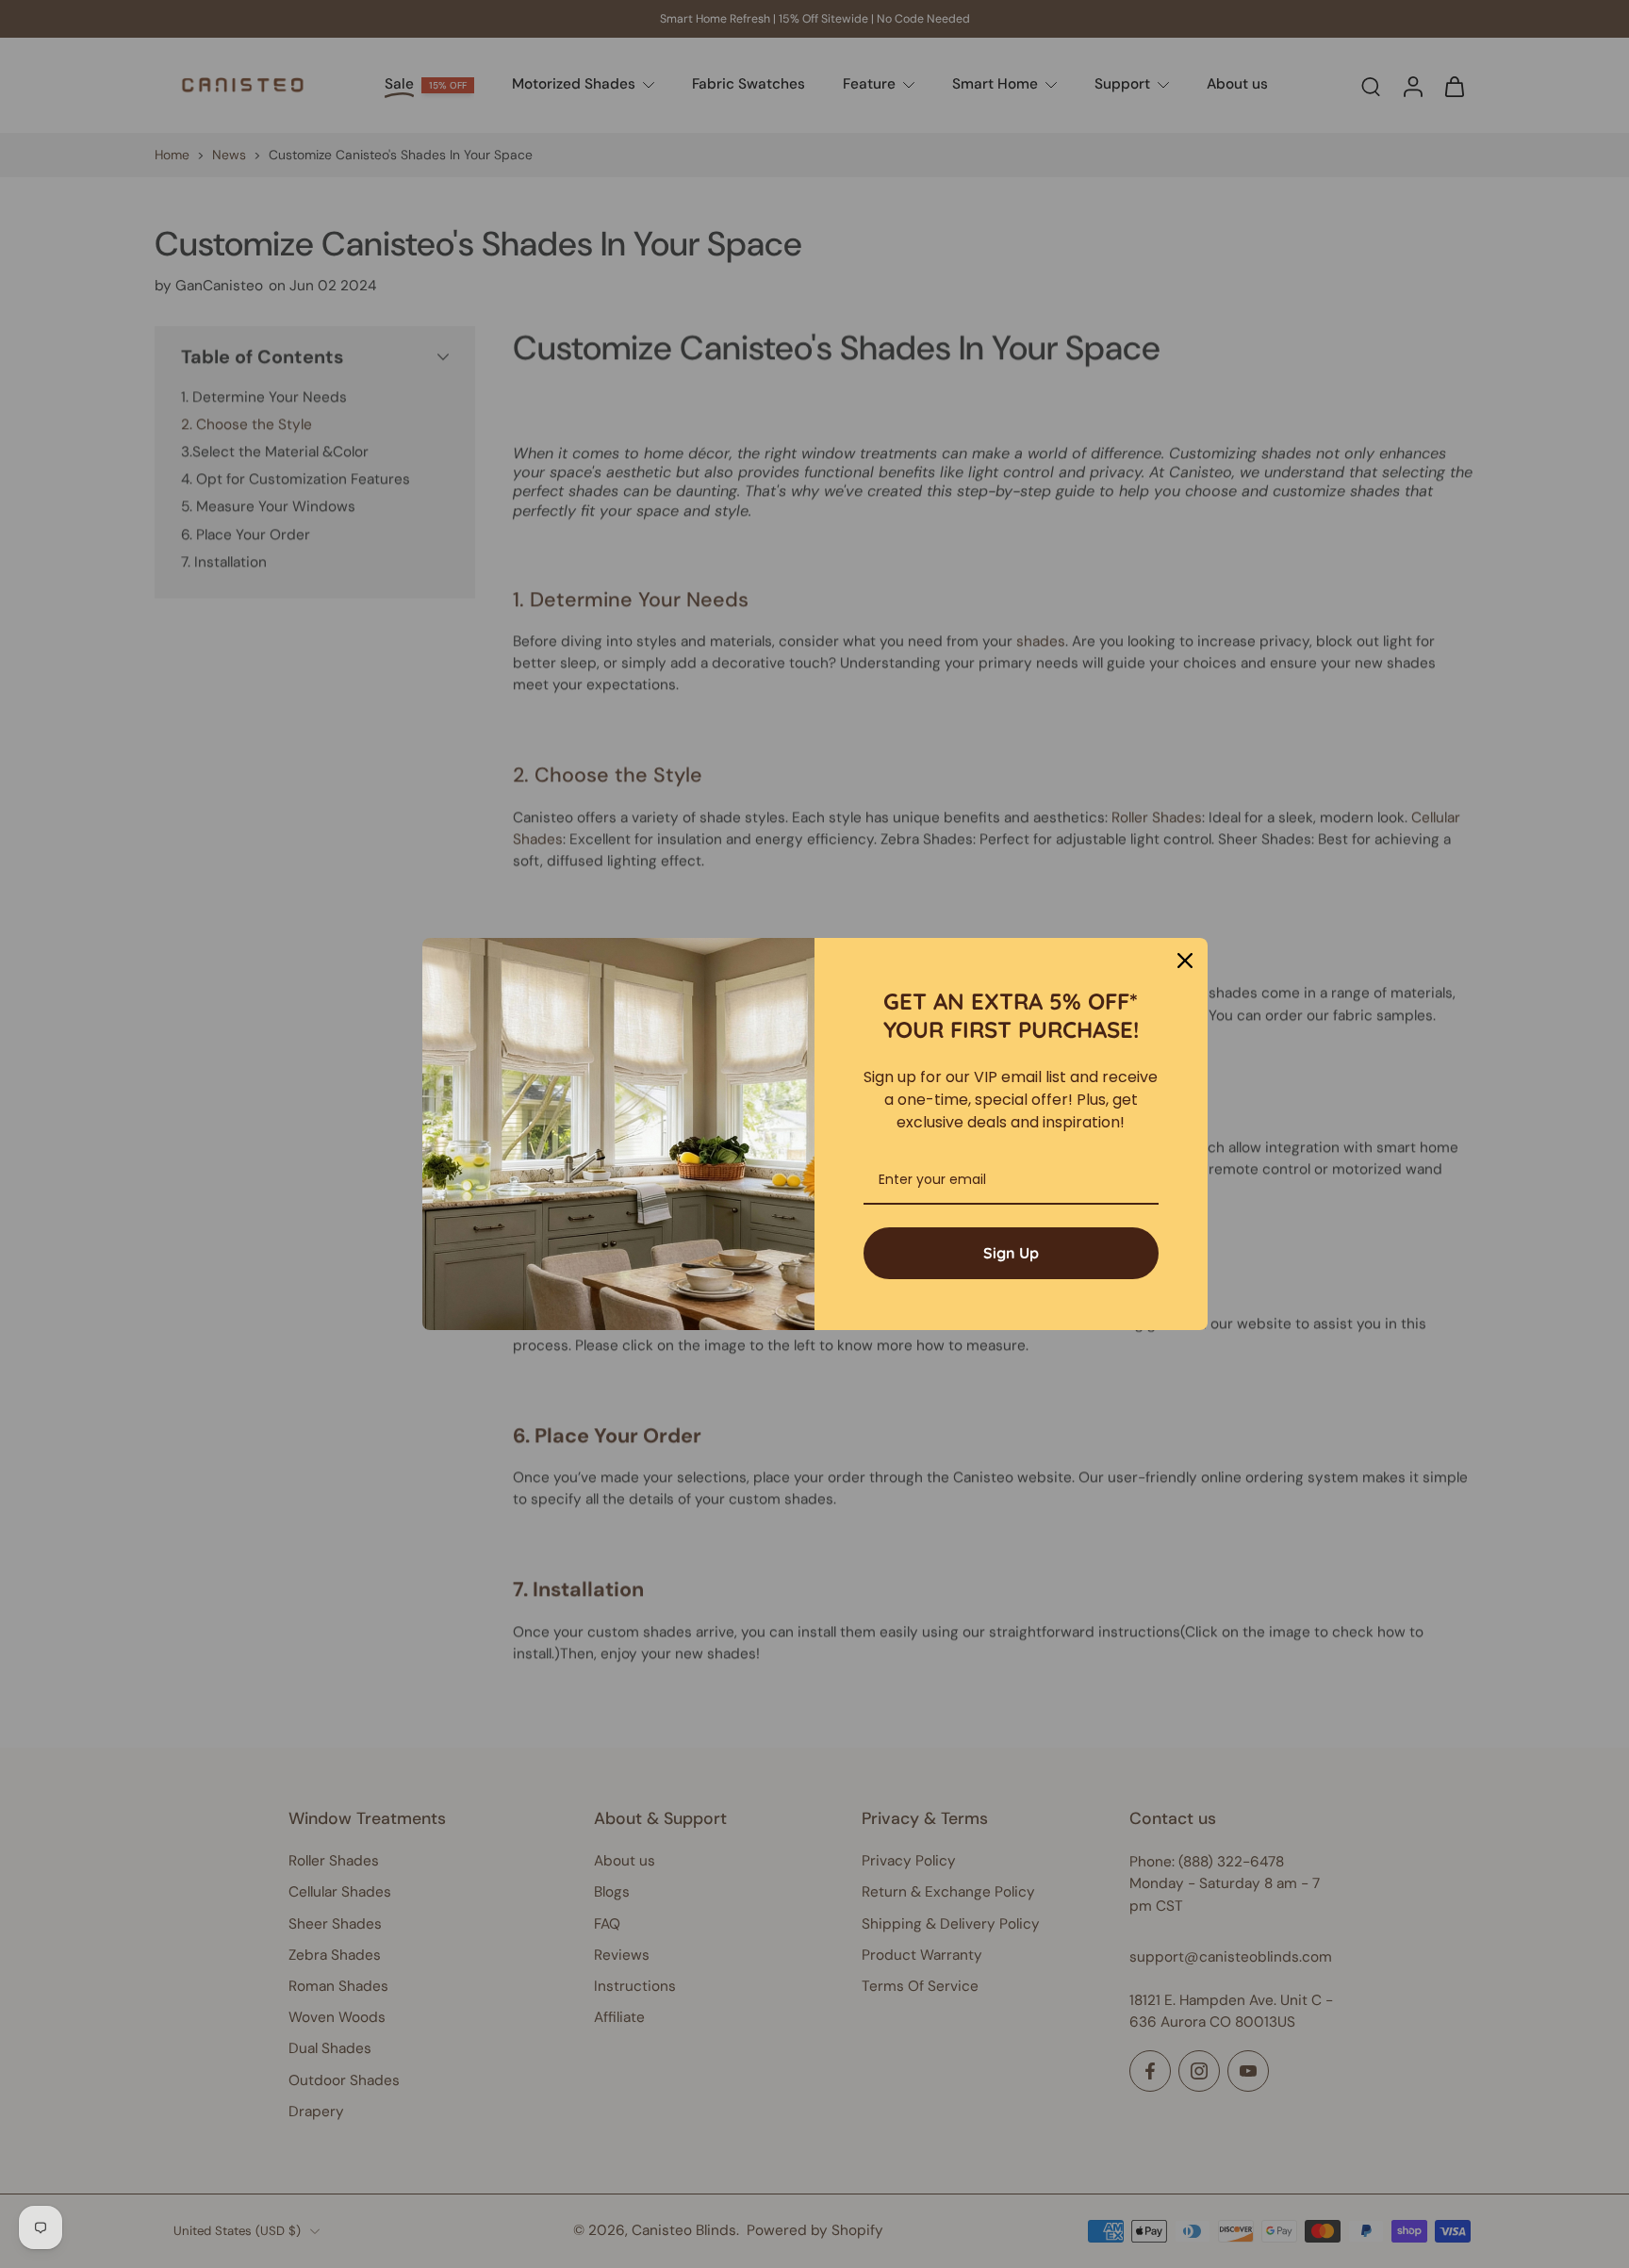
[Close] (1185, 961)
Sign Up (1011, 1253)
